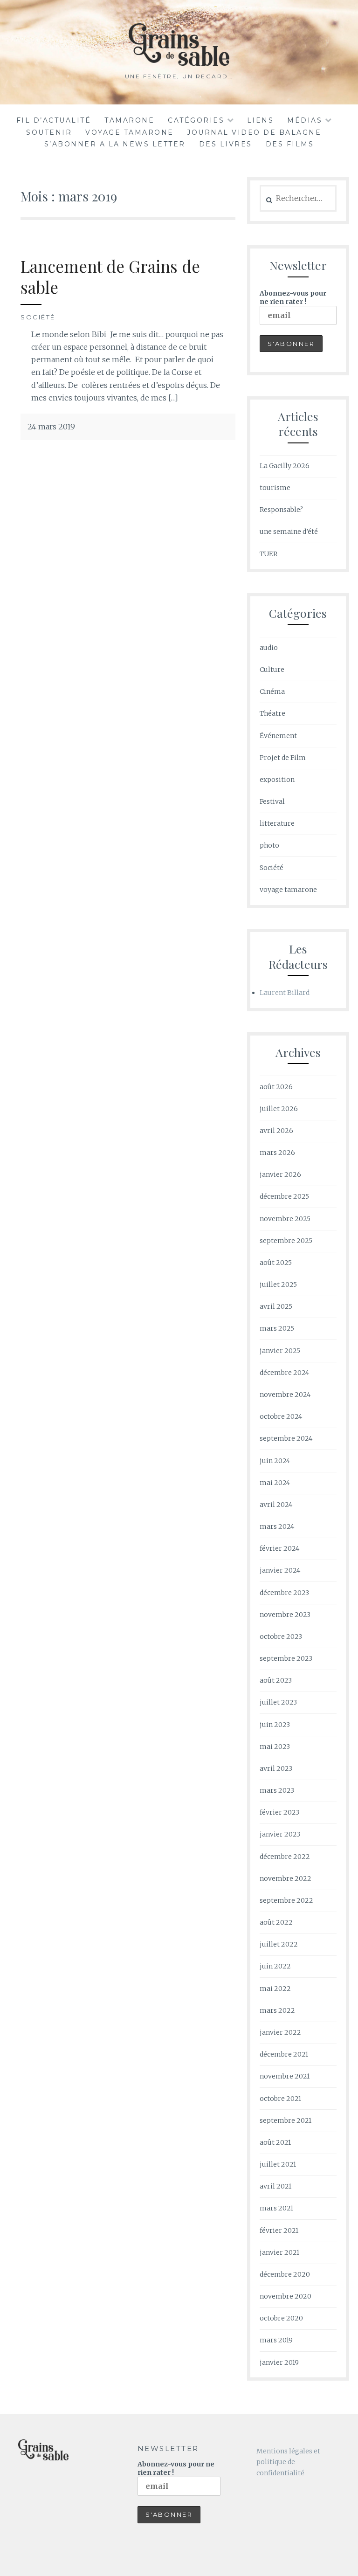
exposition (277, 780)
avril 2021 (275, 2186)
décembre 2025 (284, 1196)
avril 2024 (276, 1505)
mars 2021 (276, 2208)
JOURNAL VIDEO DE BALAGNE (254, 132)
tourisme (275, 488)
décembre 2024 (284, 1373)
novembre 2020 (286, 2296)
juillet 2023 (278, 1702)
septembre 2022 (286, 1900)
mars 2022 (277, 2010)
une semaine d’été (289, 532)
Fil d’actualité (54, 120)
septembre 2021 (286, 2120)
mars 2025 (277, 1328)
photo (269, 845)
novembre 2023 (285, 1615)
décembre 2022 (285, 1857)
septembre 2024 (286, 1438)
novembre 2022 (286, 1878)
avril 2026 (276, 1131)
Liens (261, 120)
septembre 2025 (286, 1241)
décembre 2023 (284, 1593)
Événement (278, 736)
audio (269, 648)
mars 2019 (276, 2340)
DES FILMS (290, 144)
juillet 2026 (279, 1109)
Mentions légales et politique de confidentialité (288, 2462)
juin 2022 (275, 1966)
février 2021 (279, 2231)
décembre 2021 (284, 2054)
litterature (277, 823)
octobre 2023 (281, 1637)
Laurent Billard (285, 993)
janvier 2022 (280, 2032)
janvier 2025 (280, 1351)
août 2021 (275, 2142)
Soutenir (49, 132)
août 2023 (276, 1680)
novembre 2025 (285, 1219)
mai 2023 (275, 1747)
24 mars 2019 (51, 427)
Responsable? (281, 510)
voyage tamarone (130, 132)
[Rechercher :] (298, 199)
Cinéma (272, 691)
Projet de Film (283, 758)
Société (38, 317)
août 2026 (276, 1087)
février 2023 (279, 1812)
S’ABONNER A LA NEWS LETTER (115, 144)
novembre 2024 (285, 1395)
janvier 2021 (279, 2252)
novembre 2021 (285, 2076)
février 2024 (279, 1548)
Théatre (272, 713)
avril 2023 (276, 1768)
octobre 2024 (281, 1416)
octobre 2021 (280, 2099)
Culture (272, 670)
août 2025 (276, 1263)
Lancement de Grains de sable (110, 277)
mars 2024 (277, 1526)
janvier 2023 (280, 1834)
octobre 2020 (281, 2318)
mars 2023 (277, 1790)
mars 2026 (277, 1153)
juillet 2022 (279, 1944)
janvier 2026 (280, 1174)
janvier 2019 (279, 2362)
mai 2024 (275, 1483)
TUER (268, 554)
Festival (272, 801)
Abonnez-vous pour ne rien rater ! (293, 297)
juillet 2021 (278, 2164)
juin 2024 (275, 1461)
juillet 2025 (278, 1285)
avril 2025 (276, 1306)
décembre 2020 (285, 2274)
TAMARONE (129, 120)
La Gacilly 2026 (285, 466)
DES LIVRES (226, 144)
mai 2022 (275, 1989)
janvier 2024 (280, 1570)
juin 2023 (275, 1725)
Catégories (196, 120)
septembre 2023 (286, 1658)
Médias (305, 120)
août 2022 (276, 1922)
